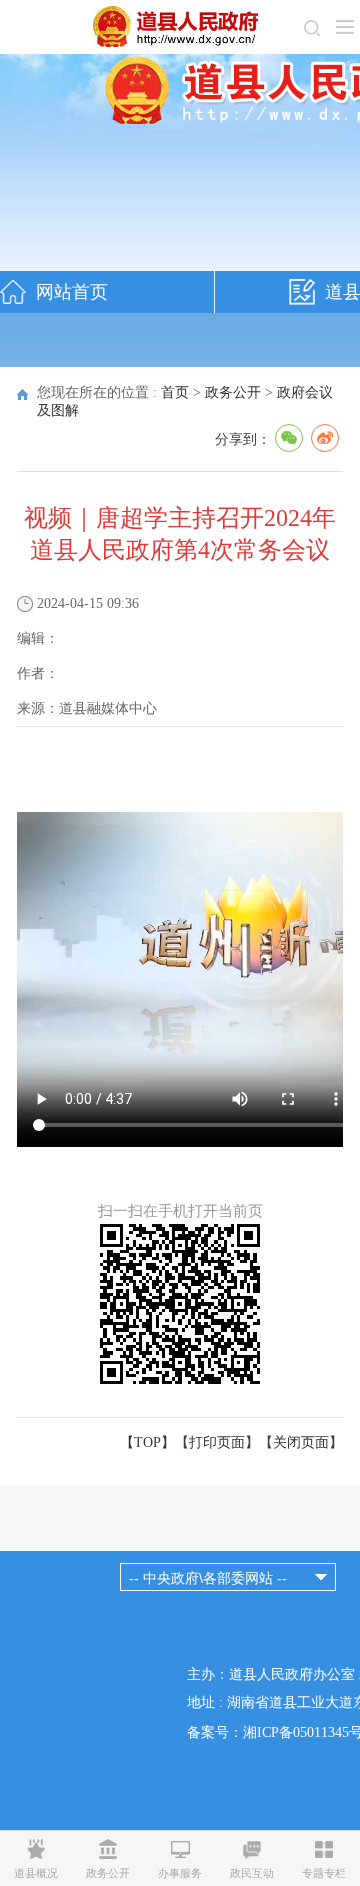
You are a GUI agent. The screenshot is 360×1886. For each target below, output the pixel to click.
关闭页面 (301, 1442)
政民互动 (252, 1873)
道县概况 (36, 1873)
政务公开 (233, 392)
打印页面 (217, 1442)
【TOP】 (147, 1442)
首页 (175, 392)
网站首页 (72, 292)
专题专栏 (324, 1873)
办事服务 (180, 1873)
